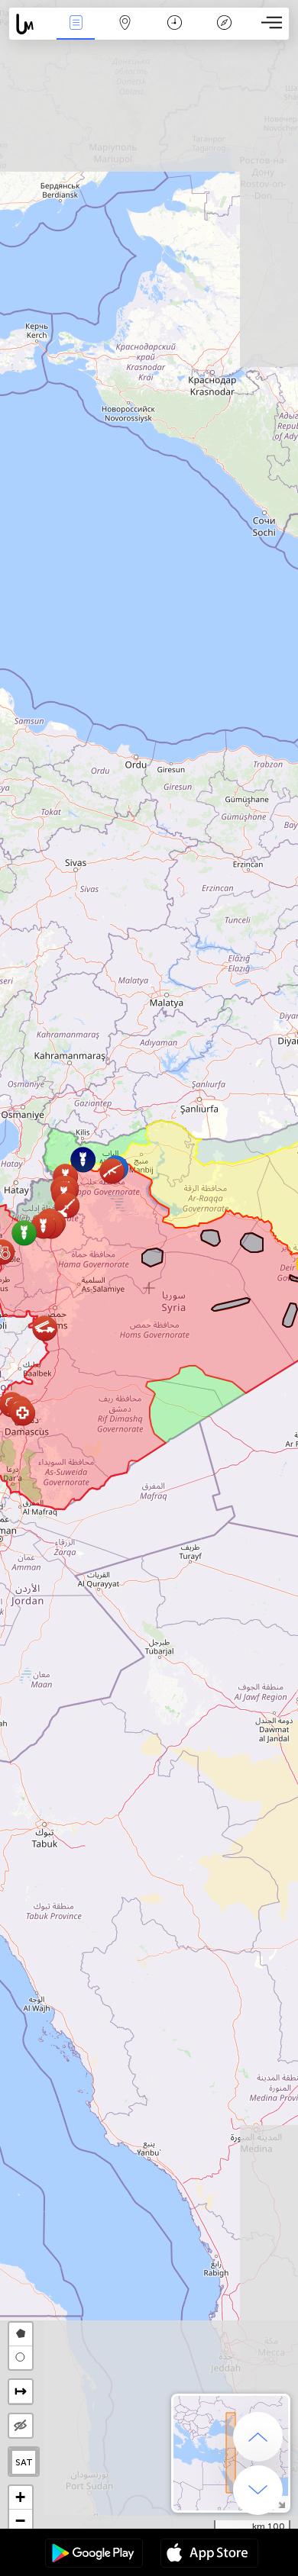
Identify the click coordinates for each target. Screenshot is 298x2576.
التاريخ (175, 33)
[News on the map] (30, 24)
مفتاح (224, 33)
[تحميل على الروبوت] (94, 2555)
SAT (24, 2462)
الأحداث (76, 33)
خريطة (125, 33)
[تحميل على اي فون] (209, 2555)
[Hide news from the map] (21, 2426)
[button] (67, 1205)
